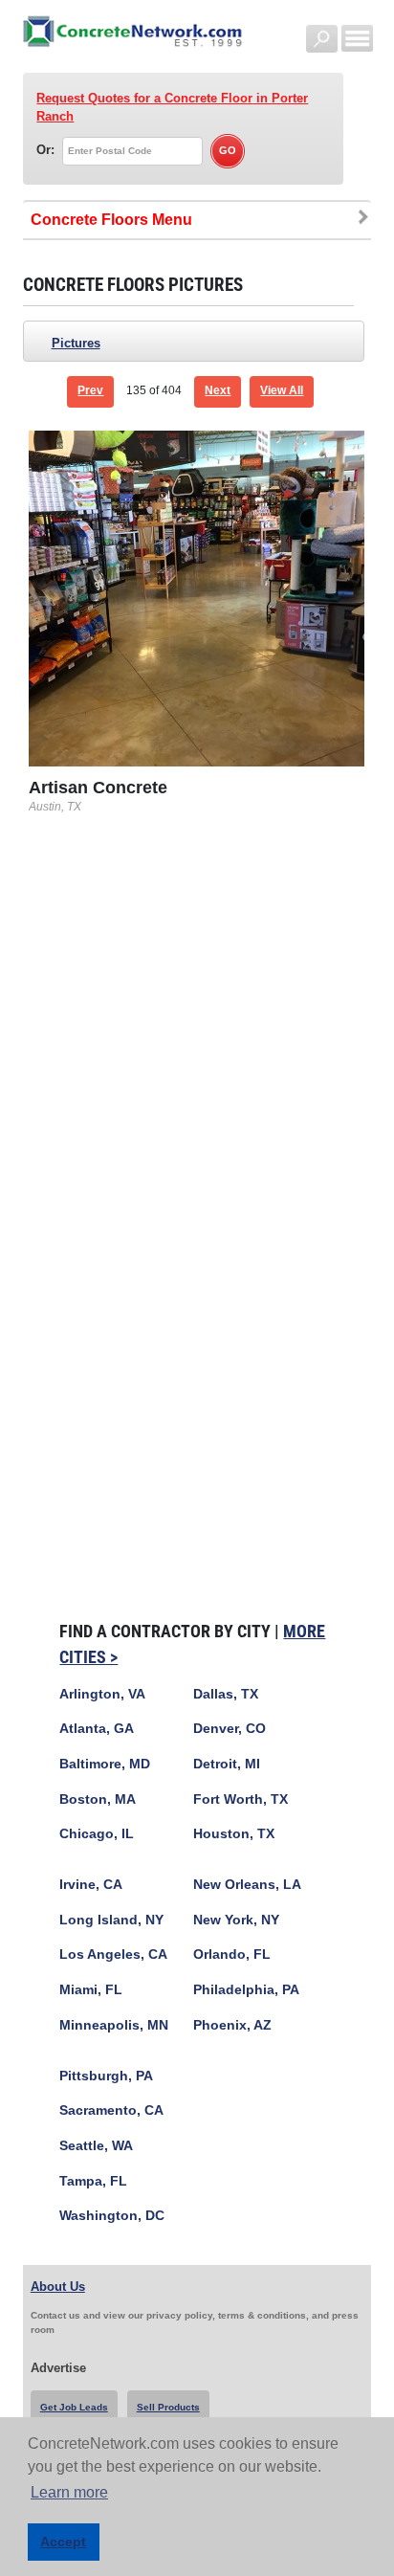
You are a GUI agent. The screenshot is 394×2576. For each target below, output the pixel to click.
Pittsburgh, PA (106, 2076)
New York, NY (236, 1920)
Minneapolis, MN (114, 2025)
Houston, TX (234, 1834)
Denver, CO (230, 1729)
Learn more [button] (69, 2492)
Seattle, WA (96, 2146)
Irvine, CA (91, 1885)
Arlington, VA (102, 1694)
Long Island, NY (111, 1920)
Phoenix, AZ (232, 2025)
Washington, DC (112, 2216)
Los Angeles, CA (113, 1954)
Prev (90, 390)
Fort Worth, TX (241, 1799)
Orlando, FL (232, 1954)
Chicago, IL (97, 1834)
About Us (58, 2287)
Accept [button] (63, 2542)
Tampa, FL (93, 2181)
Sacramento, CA (111, 2110)
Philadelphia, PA (246, 1990)
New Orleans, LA (247, 1885)
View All (282, 390)
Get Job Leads (74, 2407)
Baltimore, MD (105, 1764)
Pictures (76, 343)
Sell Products (168, 2407)
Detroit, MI (227, 1764)
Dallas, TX (226, 1694)
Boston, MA (98, 1799)
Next (218, 390)
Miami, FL (91, 1990)
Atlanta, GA (97, 1729)
